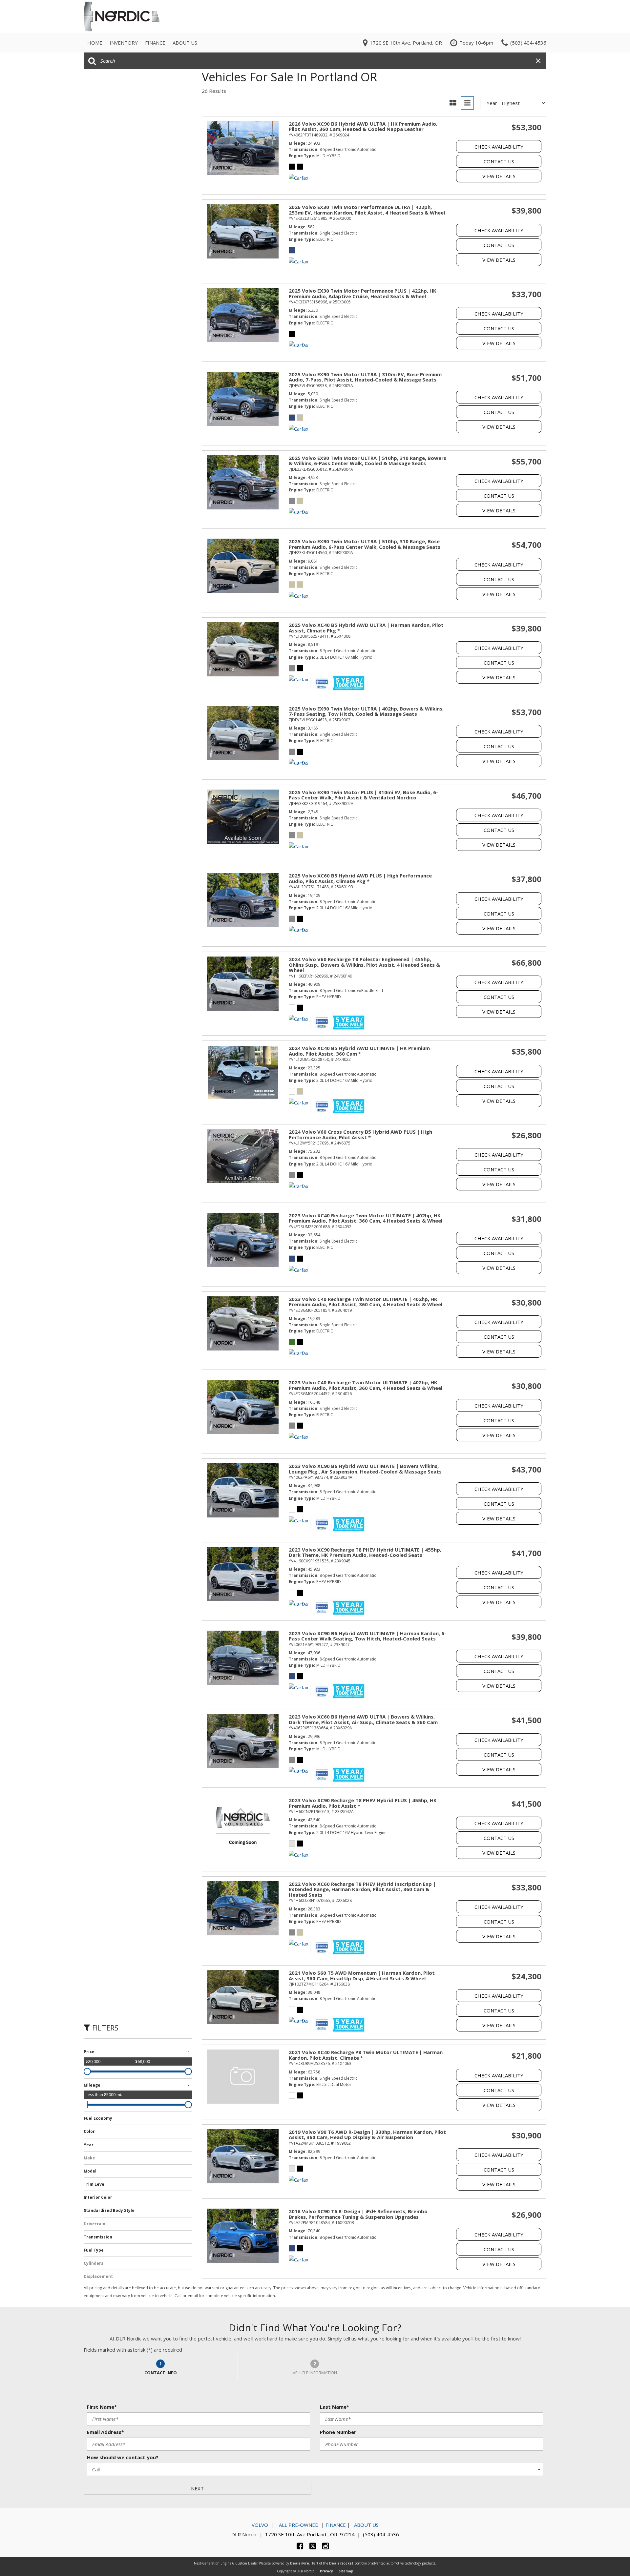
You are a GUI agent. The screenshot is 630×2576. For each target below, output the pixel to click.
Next (197, 2488)
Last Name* (335, 2407)
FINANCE (336, 2525)
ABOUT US (366, 2525)
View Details (499, 176)
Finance (155, 43)
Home (95, 43)
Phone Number (338, 2432)
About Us (185, 43)
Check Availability (499, 147)
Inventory (124, 43)
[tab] (161, 2367)
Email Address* (105, 2432)
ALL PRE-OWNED (298, 2525)
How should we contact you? (123, 2457)
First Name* (102, 2407)
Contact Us (499, 161)
